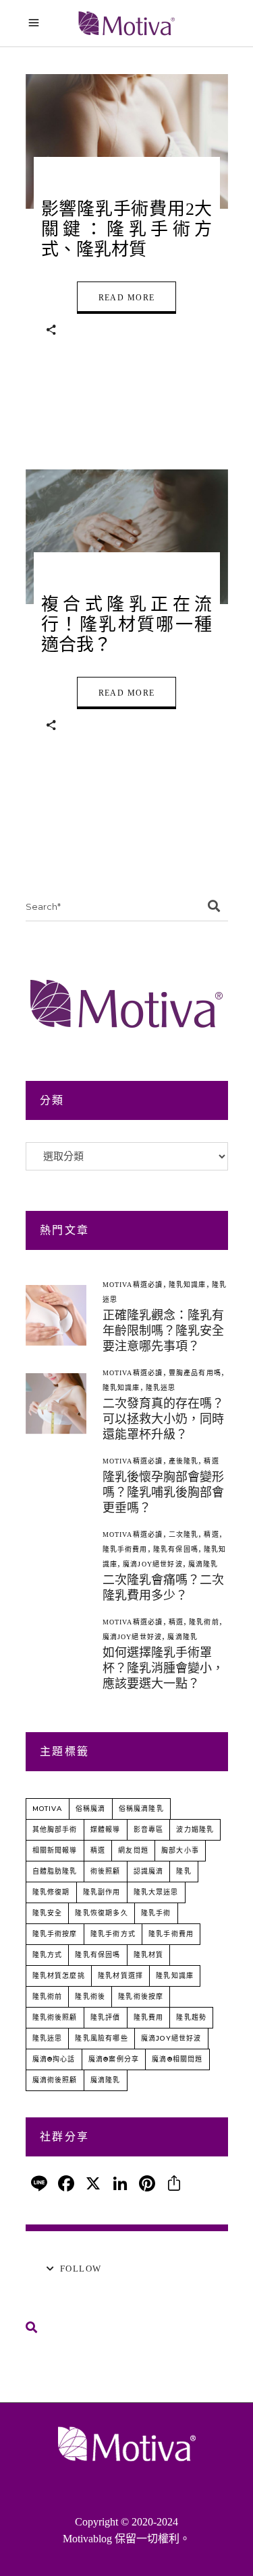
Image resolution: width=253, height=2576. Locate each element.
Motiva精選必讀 (133, 1285)
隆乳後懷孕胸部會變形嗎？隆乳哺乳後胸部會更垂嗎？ (163, 1492)
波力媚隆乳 (195, 1829)
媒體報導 (106, 1829)
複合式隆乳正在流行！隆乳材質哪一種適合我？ (127, 625)
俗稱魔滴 (91, 1809)
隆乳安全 (48, 1913)
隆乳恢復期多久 (101, 1913)
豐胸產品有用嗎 (195, 1373)
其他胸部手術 (55, 1829)
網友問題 (133, 1850)
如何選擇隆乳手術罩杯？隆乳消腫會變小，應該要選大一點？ (163, 1668)
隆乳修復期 (51, 1892)
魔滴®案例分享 (114, 2059)
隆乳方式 (48, 1955)
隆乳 (184, 1871)
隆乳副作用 (102, 1892)
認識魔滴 (149, 1871)
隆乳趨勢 (191, 2017)
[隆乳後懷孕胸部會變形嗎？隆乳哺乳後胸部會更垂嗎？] (56, 1484)
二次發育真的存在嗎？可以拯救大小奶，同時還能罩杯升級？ (163, 1419)
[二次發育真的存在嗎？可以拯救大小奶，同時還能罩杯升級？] (56, 1403)
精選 (211, 1461)
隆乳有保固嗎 (176, 1549)
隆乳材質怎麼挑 (59, 1976)
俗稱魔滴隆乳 (141, 1809)
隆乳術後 (90, 1996)
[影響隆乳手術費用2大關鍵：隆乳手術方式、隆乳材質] (127, 141)
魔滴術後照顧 (55, 2080)
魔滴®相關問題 (177, 2059)
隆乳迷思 (161, 1388)
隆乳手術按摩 (55, 1934)
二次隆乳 (184, 1534)
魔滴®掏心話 (54, 2059)
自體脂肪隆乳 (55, 1871)
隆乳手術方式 (113, 1934)
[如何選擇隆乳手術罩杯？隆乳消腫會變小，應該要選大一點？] (56, 1653)
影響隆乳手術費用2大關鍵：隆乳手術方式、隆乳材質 (127, 229)
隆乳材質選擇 (120, 1976)
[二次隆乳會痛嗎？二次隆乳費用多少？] (56, 1565)
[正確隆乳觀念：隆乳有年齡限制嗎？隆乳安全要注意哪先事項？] (56, 1315)
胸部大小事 (180, 1850)
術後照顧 (106, 1871)
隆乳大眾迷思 (156, 1892)
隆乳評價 (106, 2017)
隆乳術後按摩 (141, 1996)
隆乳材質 (149, 1955)
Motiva (48, 1809)
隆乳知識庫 (188, 1285)
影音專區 (149, 1829)
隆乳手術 (156, 1913)
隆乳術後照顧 (55, 2017)
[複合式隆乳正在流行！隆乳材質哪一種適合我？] (127, 537)
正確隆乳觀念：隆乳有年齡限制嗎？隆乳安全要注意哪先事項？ (163, 1331)
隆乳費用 (149, 2017)
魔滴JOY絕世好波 (153, 1564)
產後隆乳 (184, 1461)
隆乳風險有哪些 (101, 2038)
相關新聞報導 (55, 1850)
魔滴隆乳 (203, 1564)
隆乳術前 (204, 1622)
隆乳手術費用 (125, 1549)
